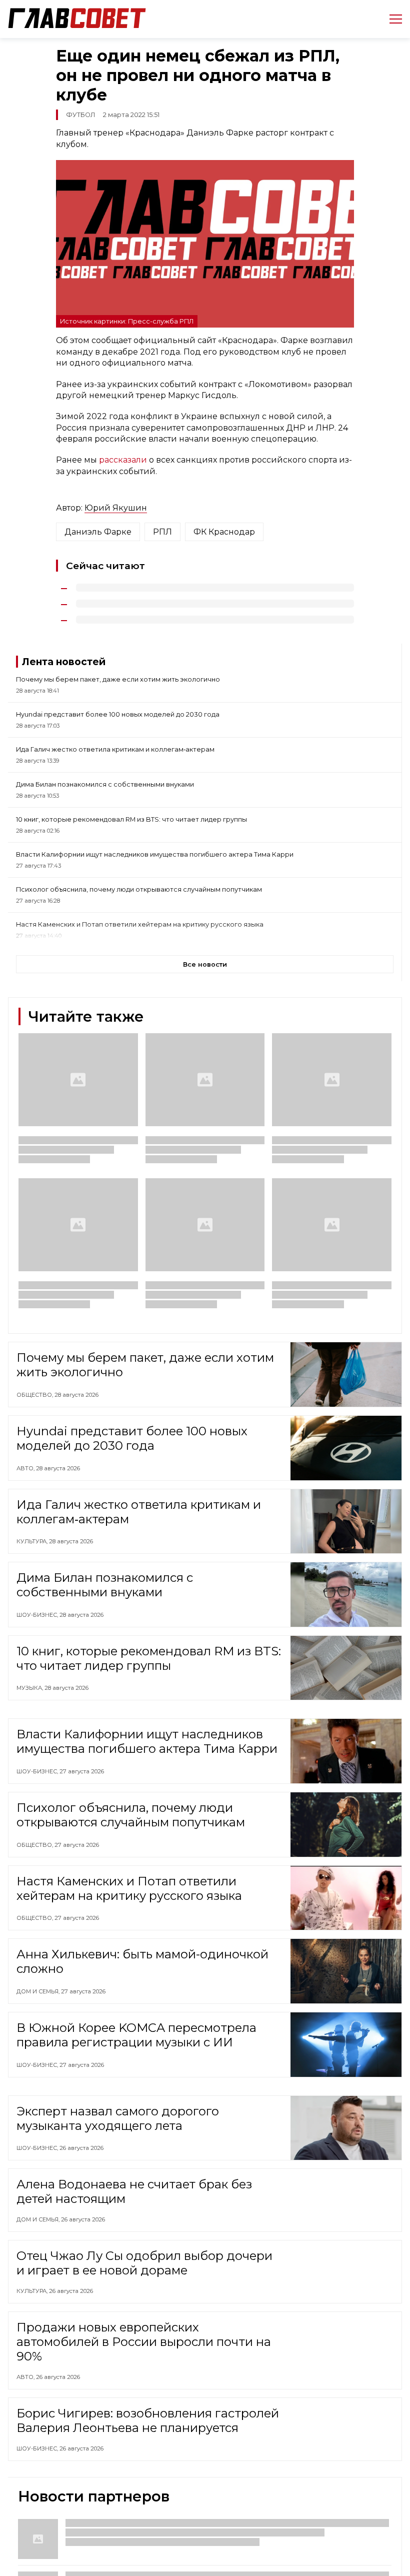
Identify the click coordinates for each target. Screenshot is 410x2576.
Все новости (205, 964)
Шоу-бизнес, (38, 1615)
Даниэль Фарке (98, 532)
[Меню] (392, 19)
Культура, (33, 1541)
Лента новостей (64, 662)
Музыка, (30, 1688)
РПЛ (162, 532)
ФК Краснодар (224, 532)
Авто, (26, 1468)
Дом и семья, (39, 1991)
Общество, (35, 1395)
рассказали (123, 460)
